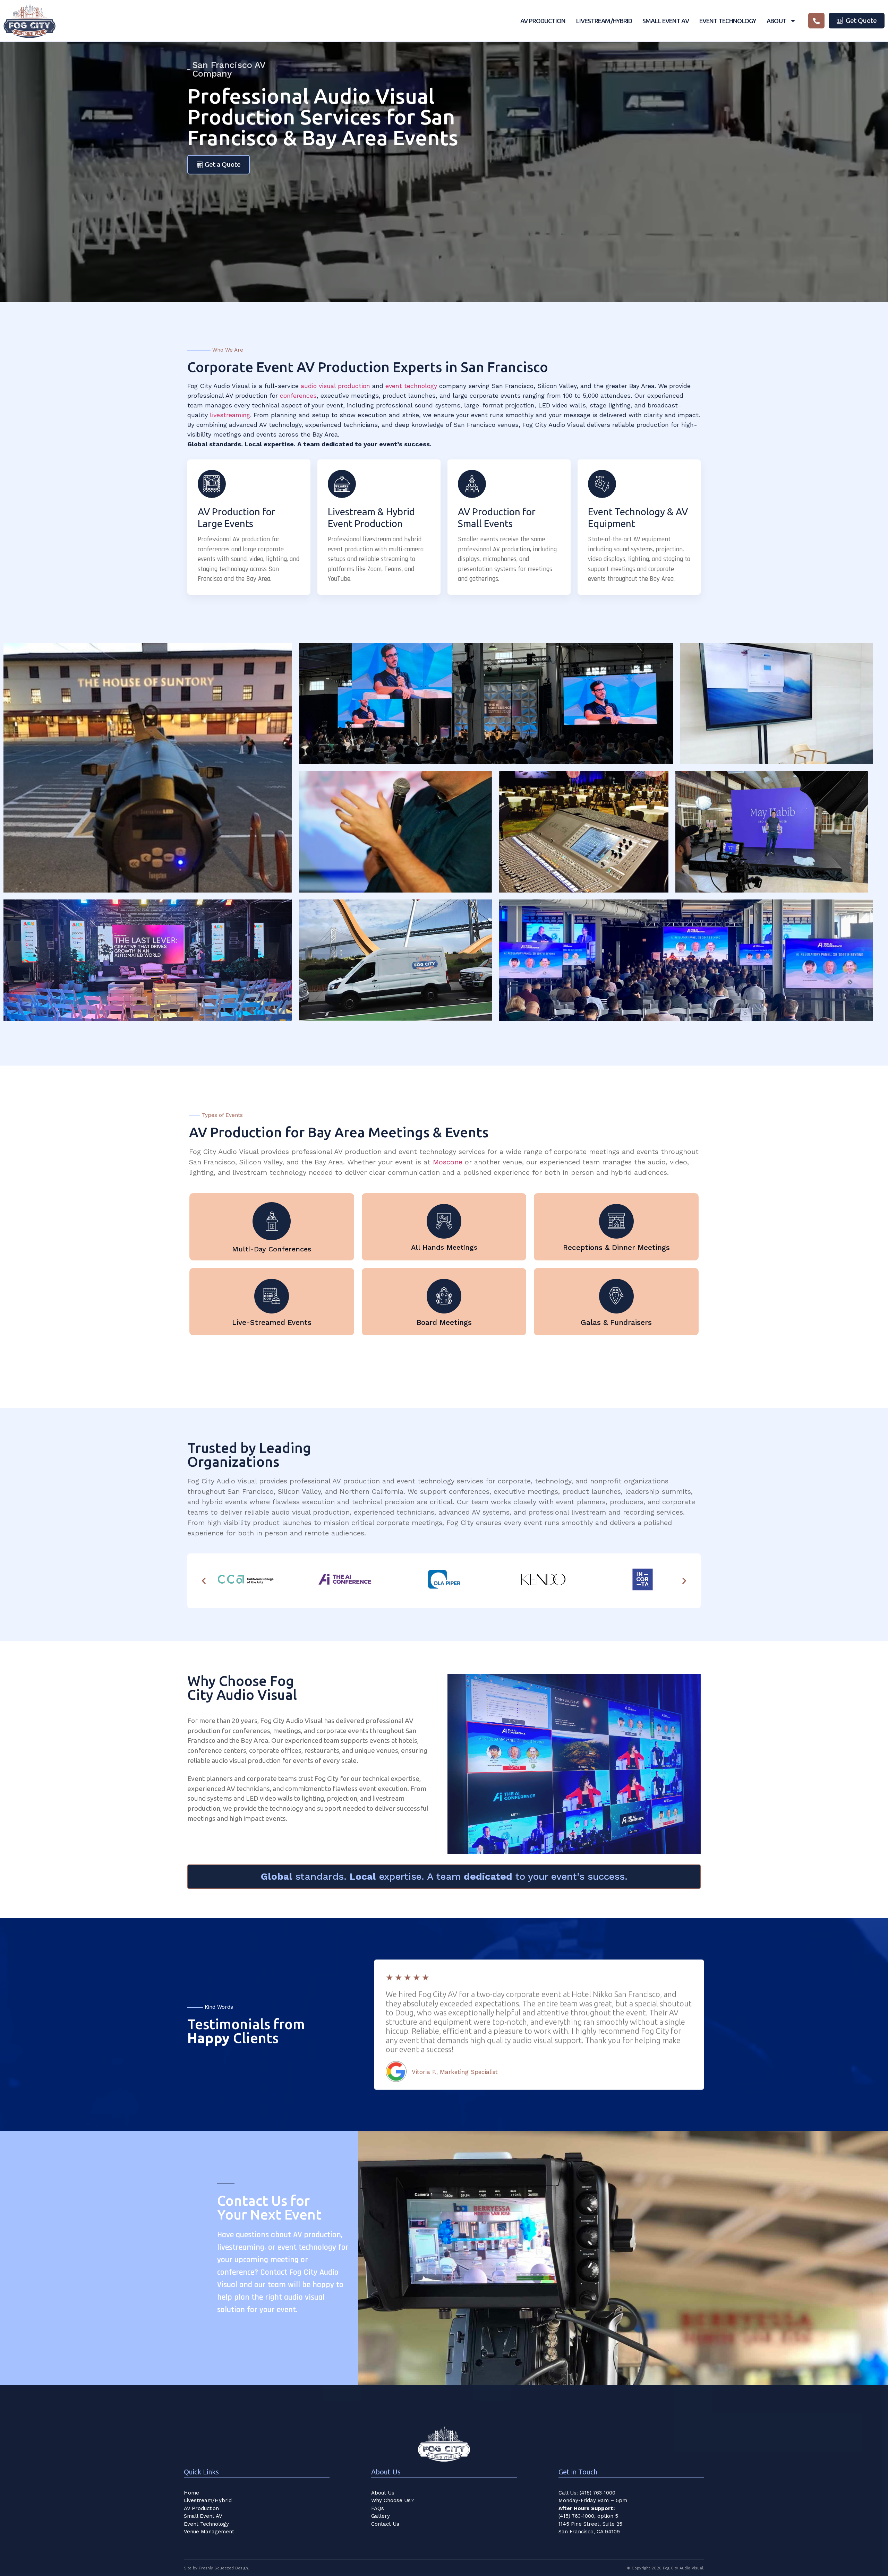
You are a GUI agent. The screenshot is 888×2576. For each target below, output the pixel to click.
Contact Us (385, 2524)
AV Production (543, 21)
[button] (204, 1581)
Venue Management (209, 2532)
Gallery (381, 2516)
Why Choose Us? (392, 2500)
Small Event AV (665, 21)
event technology (411, 386)
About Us (383, 2493)
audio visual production (335, 386)
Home (191, 2493)
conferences (298, 395)
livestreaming (230, 415)
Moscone (448, 1162)
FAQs (378, 2508)
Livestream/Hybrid (604, 21)
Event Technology (728, 21)
